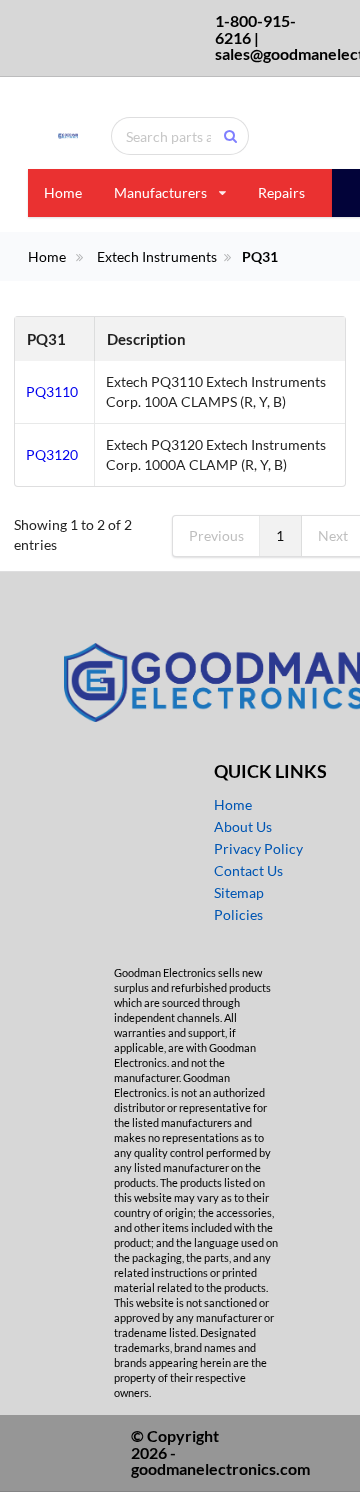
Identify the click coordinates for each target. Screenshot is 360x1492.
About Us (243, 826)
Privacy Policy (258, 848)
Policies (238, 914)
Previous (216, 535)
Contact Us (248, 870)
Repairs (281, 192)
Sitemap (239, 892)
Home (63, 192)
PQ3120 (52, 454)
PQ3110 (52, 391)
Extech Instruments (157, 257)
